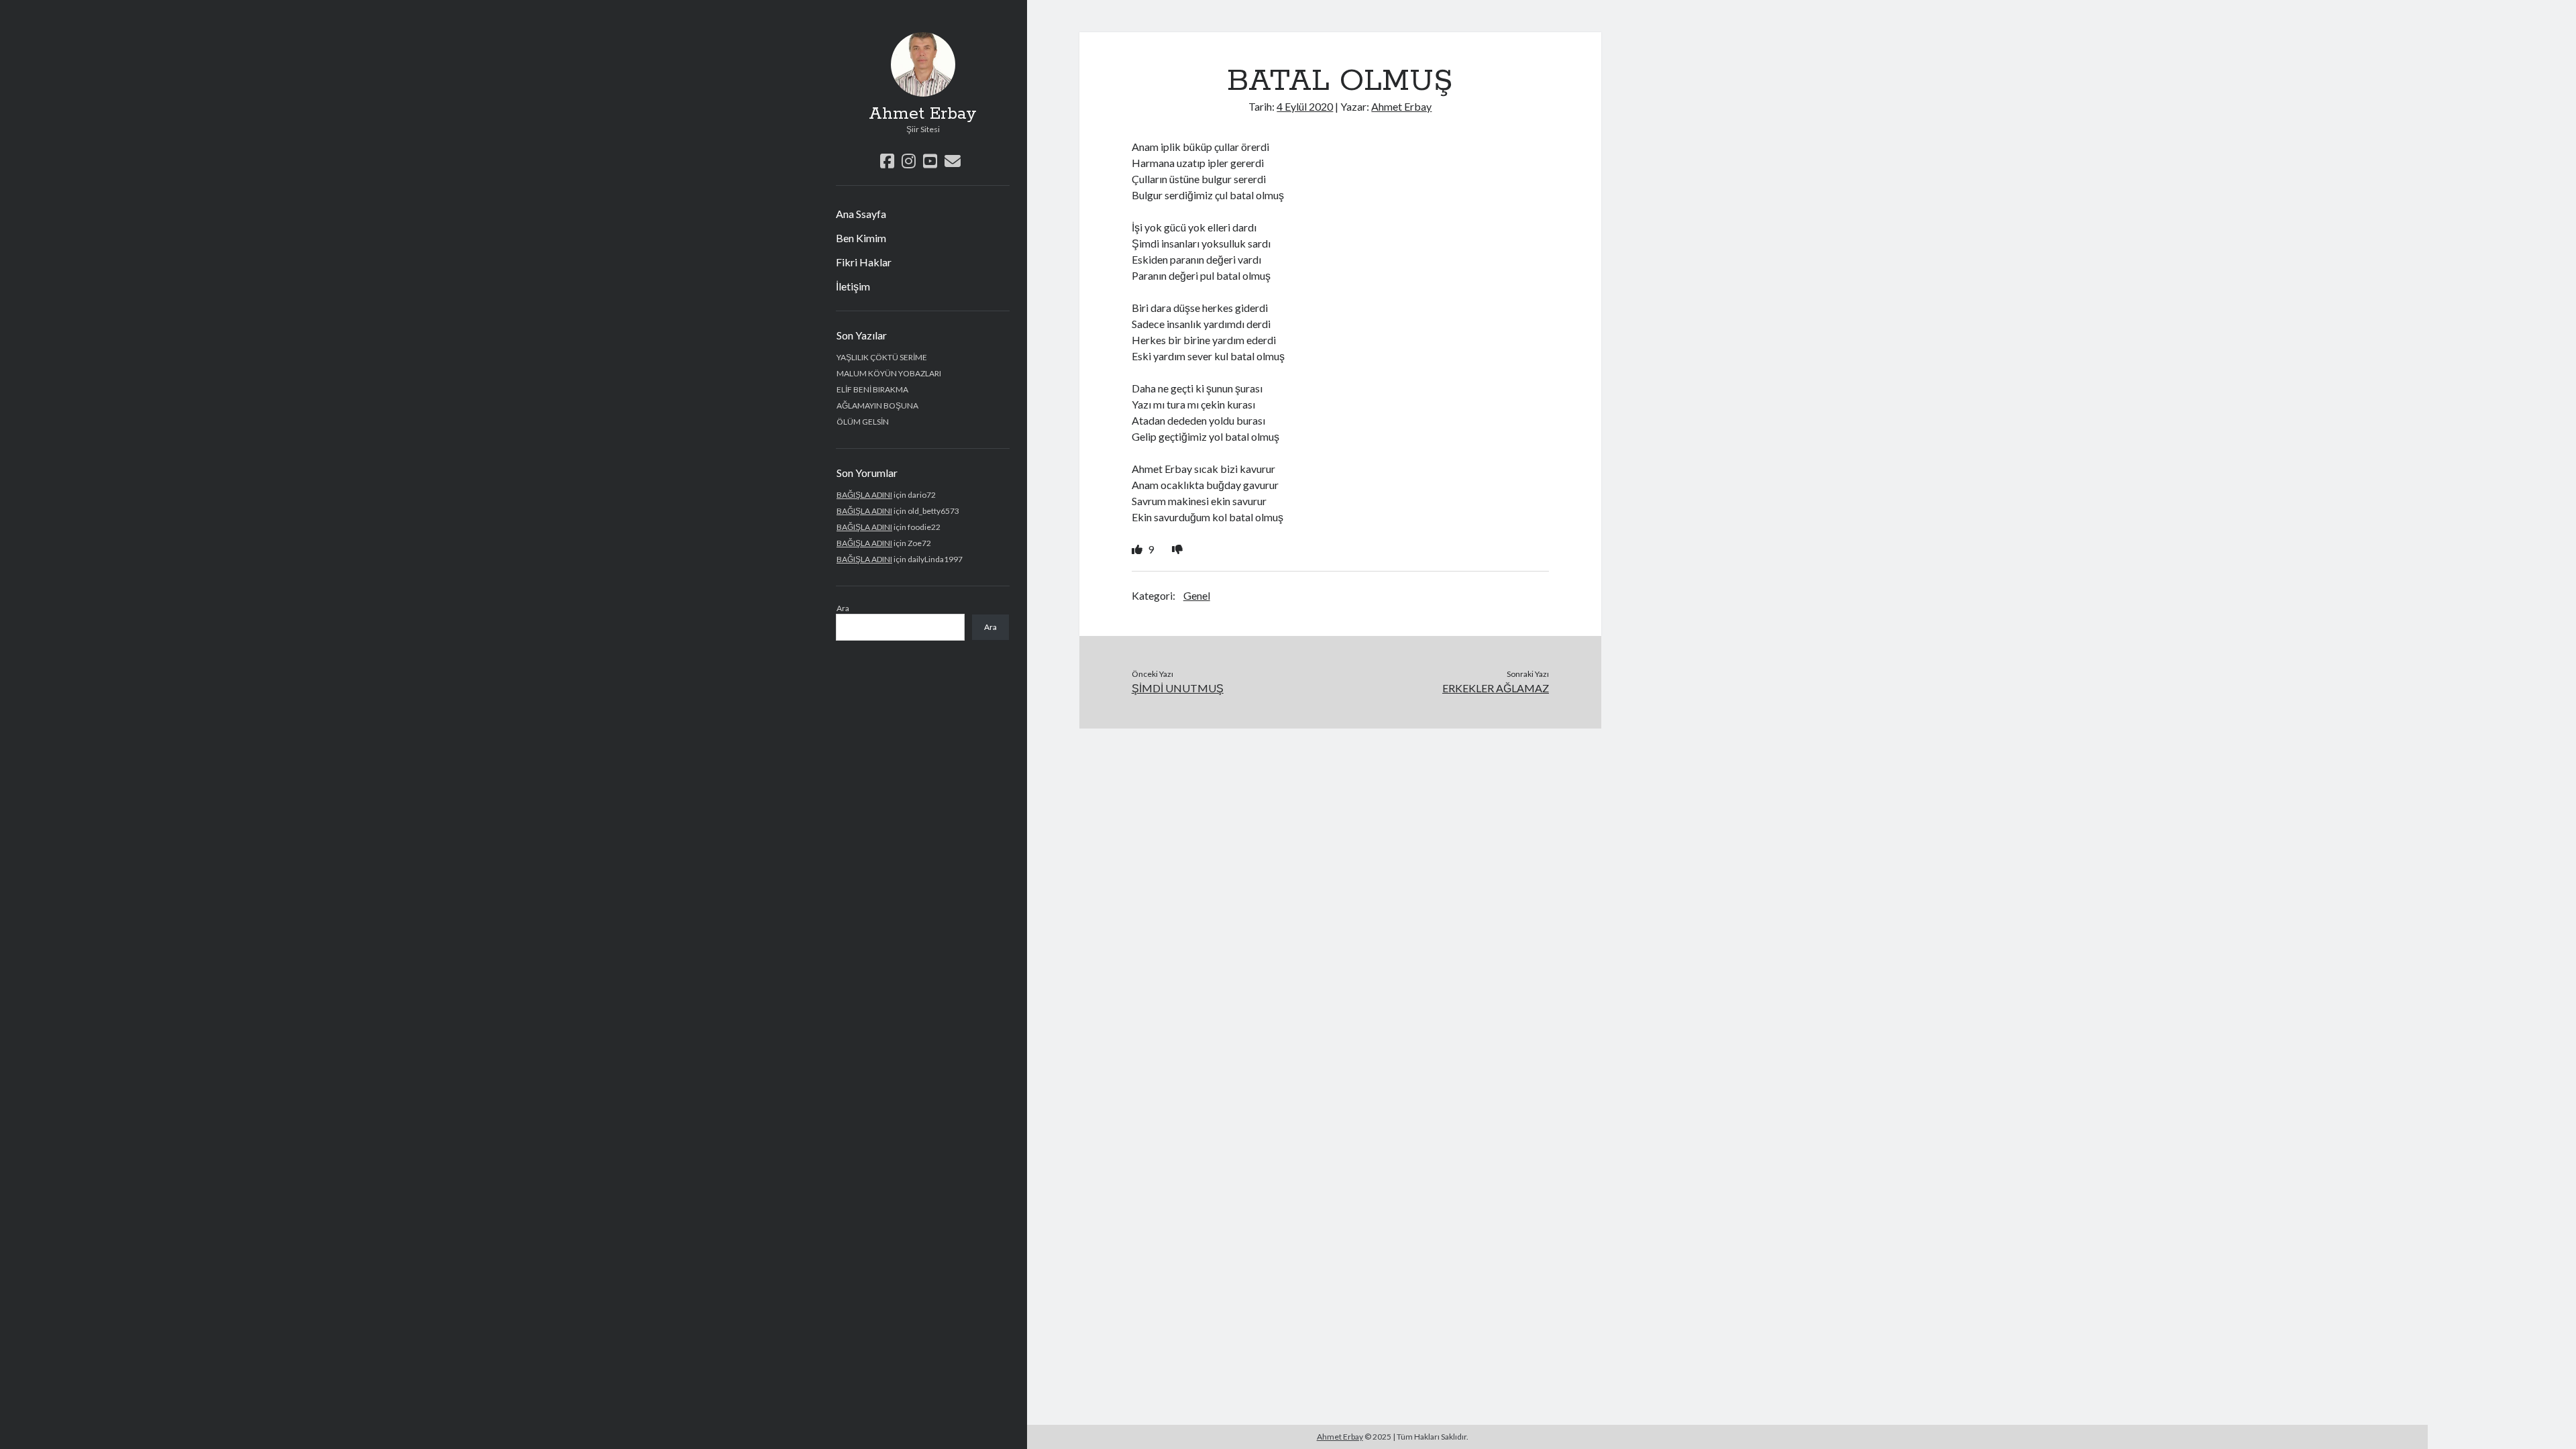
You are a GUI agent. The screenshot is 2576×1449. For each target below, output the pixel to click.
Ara (843, 608)
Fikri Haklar (864, 262)
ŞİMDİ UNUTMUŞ (1178, 688)
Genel (1197, 595)
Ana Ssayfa (861, 214)
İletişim (853, 286)
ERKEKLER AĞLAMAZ (1496, 688)
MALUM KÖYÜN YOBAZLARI (889, 373)
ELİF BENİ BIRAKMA (872, 389)
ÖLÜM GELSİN (863, 422)
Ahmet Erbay (923, 114)
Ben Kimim (861, 238)
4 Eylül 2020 (1305, 106)
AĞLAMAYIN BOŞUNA (877, 406)
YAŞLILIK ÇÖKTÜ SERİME (882, 357)
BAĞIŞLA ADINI (864, 495)
